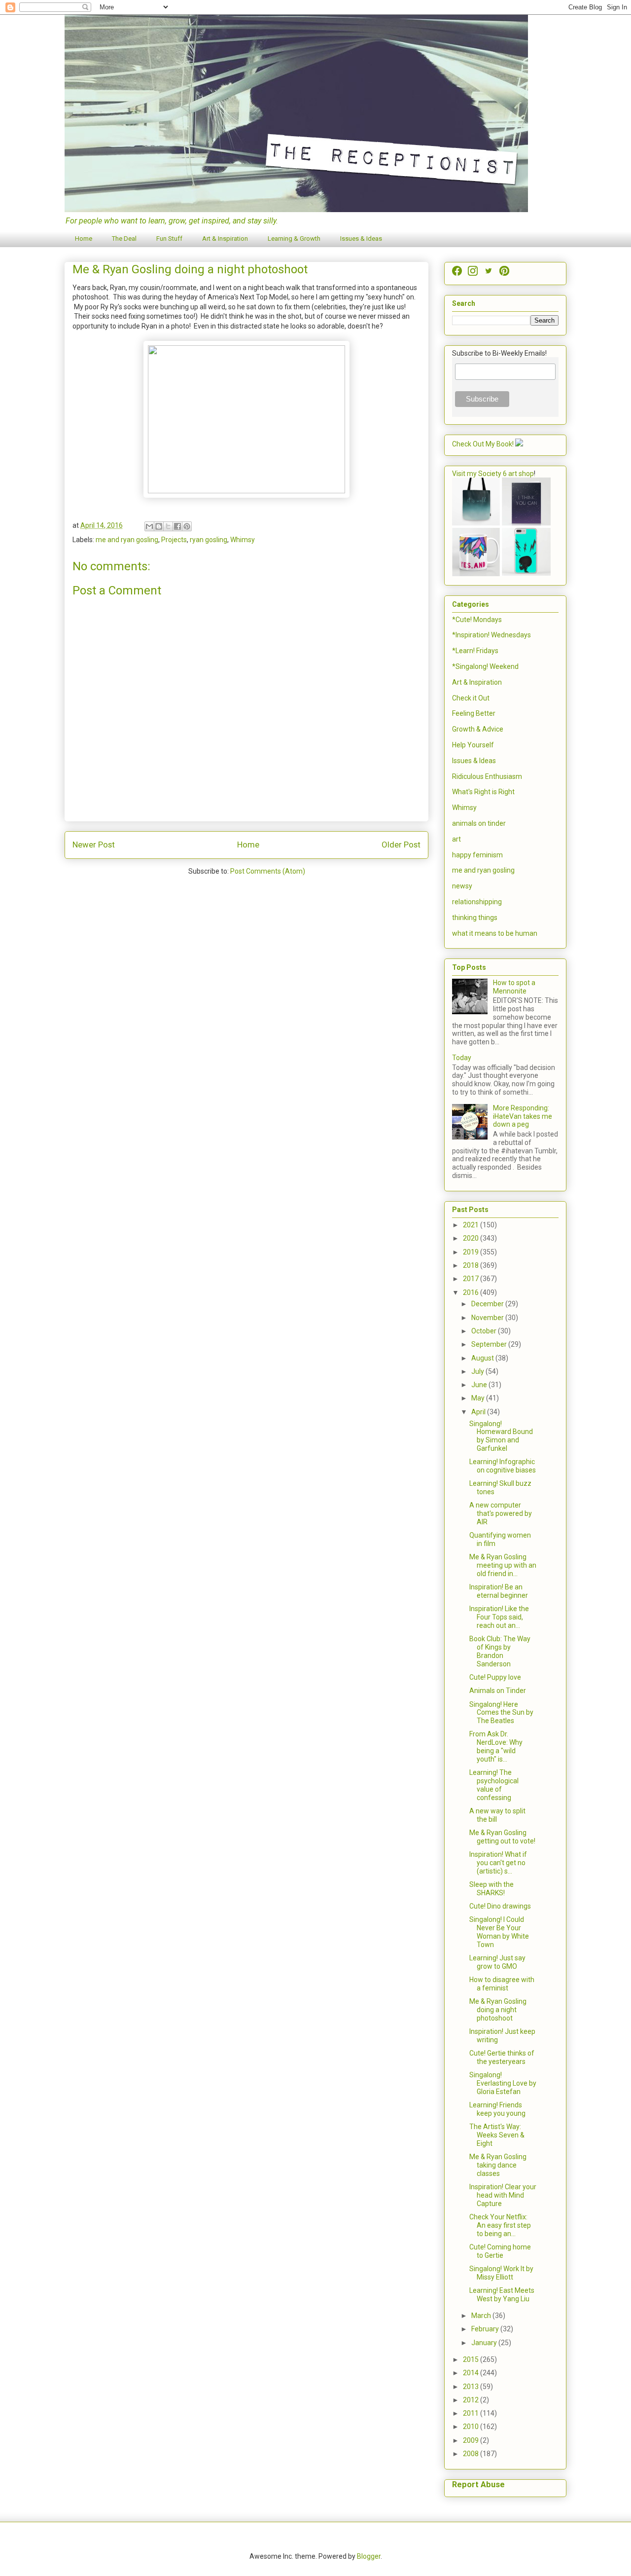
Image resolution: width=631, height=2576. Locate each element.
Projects (174, 540)
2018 (472, 1265)
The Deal (124, 239)
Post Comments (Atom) (268, 871)
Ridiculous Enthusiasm (487, 776)
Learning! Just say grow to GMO (497, 1962)
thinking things (475, 918)
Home (84, 239)
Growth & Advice (478, 729)
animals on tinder (479, 823)
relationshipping (477, 902)
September (490, 1344)
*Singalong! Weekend (485, 666)
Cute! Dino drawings (500, 1906)
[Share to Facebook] (177, 526)
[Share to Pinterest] (187, 526)
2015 (472, 2359)
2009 (472, 2440)
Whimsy (243, 540)
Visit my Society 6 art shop (493, 474)
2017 (472, 1279)
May (479, 1398)
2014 (472, 2373)
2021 (472, 1225)
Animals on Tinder (498, 1691)
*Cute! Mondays (477, 620)
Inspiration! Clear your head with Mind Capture (503, 2195)
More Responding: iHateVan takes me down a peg (523, 1116)
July (478, 1371)
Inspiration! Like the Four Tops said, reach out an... (499, 1617)
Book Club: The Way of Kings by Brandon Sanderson (500, 1651)
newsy (462, 886)
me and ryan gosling (127, 540)
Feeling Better (474, 713)
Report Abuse (478, 2484)
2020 (472, 1238)
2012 (472, 2400)
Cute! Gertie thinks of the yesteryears (502, 2057)
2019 (472, 1252)
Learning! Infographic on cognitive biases (503, 1466)
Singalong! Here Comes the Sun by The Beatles (501, 1713)
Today (462, 1058)
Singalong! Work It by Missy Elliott (501, 2273)
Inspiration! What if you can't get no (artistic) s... (498, 1863)
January (485, 2343)
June (480, 1385)
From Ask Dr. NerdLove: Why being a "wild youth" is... (496, 1746)
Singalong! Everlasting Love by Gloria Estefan (503, 2083)
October (485, 1331)
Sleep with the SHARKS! (491, 1889)
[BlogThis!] (159, 526)
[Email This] (149, 526)
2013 (472, 2387)
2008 (472, 2454)
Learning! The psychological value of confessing (494, 1785)
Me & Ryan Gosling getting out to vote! (502, 1837)
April (479, 1412)
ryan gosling (209, 540)
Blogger (369, 2556)
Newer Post (94, 845)
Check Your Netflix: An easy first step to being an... (500, 2225)
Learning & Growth (294, 239)
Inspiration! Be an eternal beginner (499, 1591)
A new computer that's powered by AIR (501, 1513)
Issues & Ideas (361, 239)
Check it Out (471, 698)
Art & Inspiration (225, 239)
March (482, 2316)
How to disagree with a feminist (502, 1984)
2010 (472, 2427)
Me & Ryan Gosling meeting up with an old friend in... (503, 1565)
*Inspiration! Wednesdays (491, 635)
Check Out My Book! (483, 444)
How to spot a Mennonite (514, 987)
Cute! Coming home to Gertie (500, 2251)
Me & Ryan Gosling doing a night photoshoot (498, 2010)
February (486, 2329)
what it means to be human (495, 933)
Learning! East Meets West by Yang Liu (502, 2295)
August (483, 1358)
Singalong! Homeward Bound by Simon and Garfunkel (501, 1436)
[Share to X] (168, 526)
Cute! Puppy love (495, 1677)
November (488, 1318)
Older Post (401, 845)
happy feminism (477, 855)
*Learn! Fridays (475, 651)
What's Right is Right (483, 792)
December (488, 1304)
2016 (472, 1292)
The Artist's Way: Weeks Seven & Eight (497, 2135)
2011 (472, 2413)
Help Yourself (473, 745)
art (456, 839)
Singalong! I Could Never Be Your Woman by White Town (499, 1932)
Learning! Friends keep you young (497, 2109)
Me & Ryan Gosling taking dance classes (498, 2165)
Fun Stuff (169, 239)
